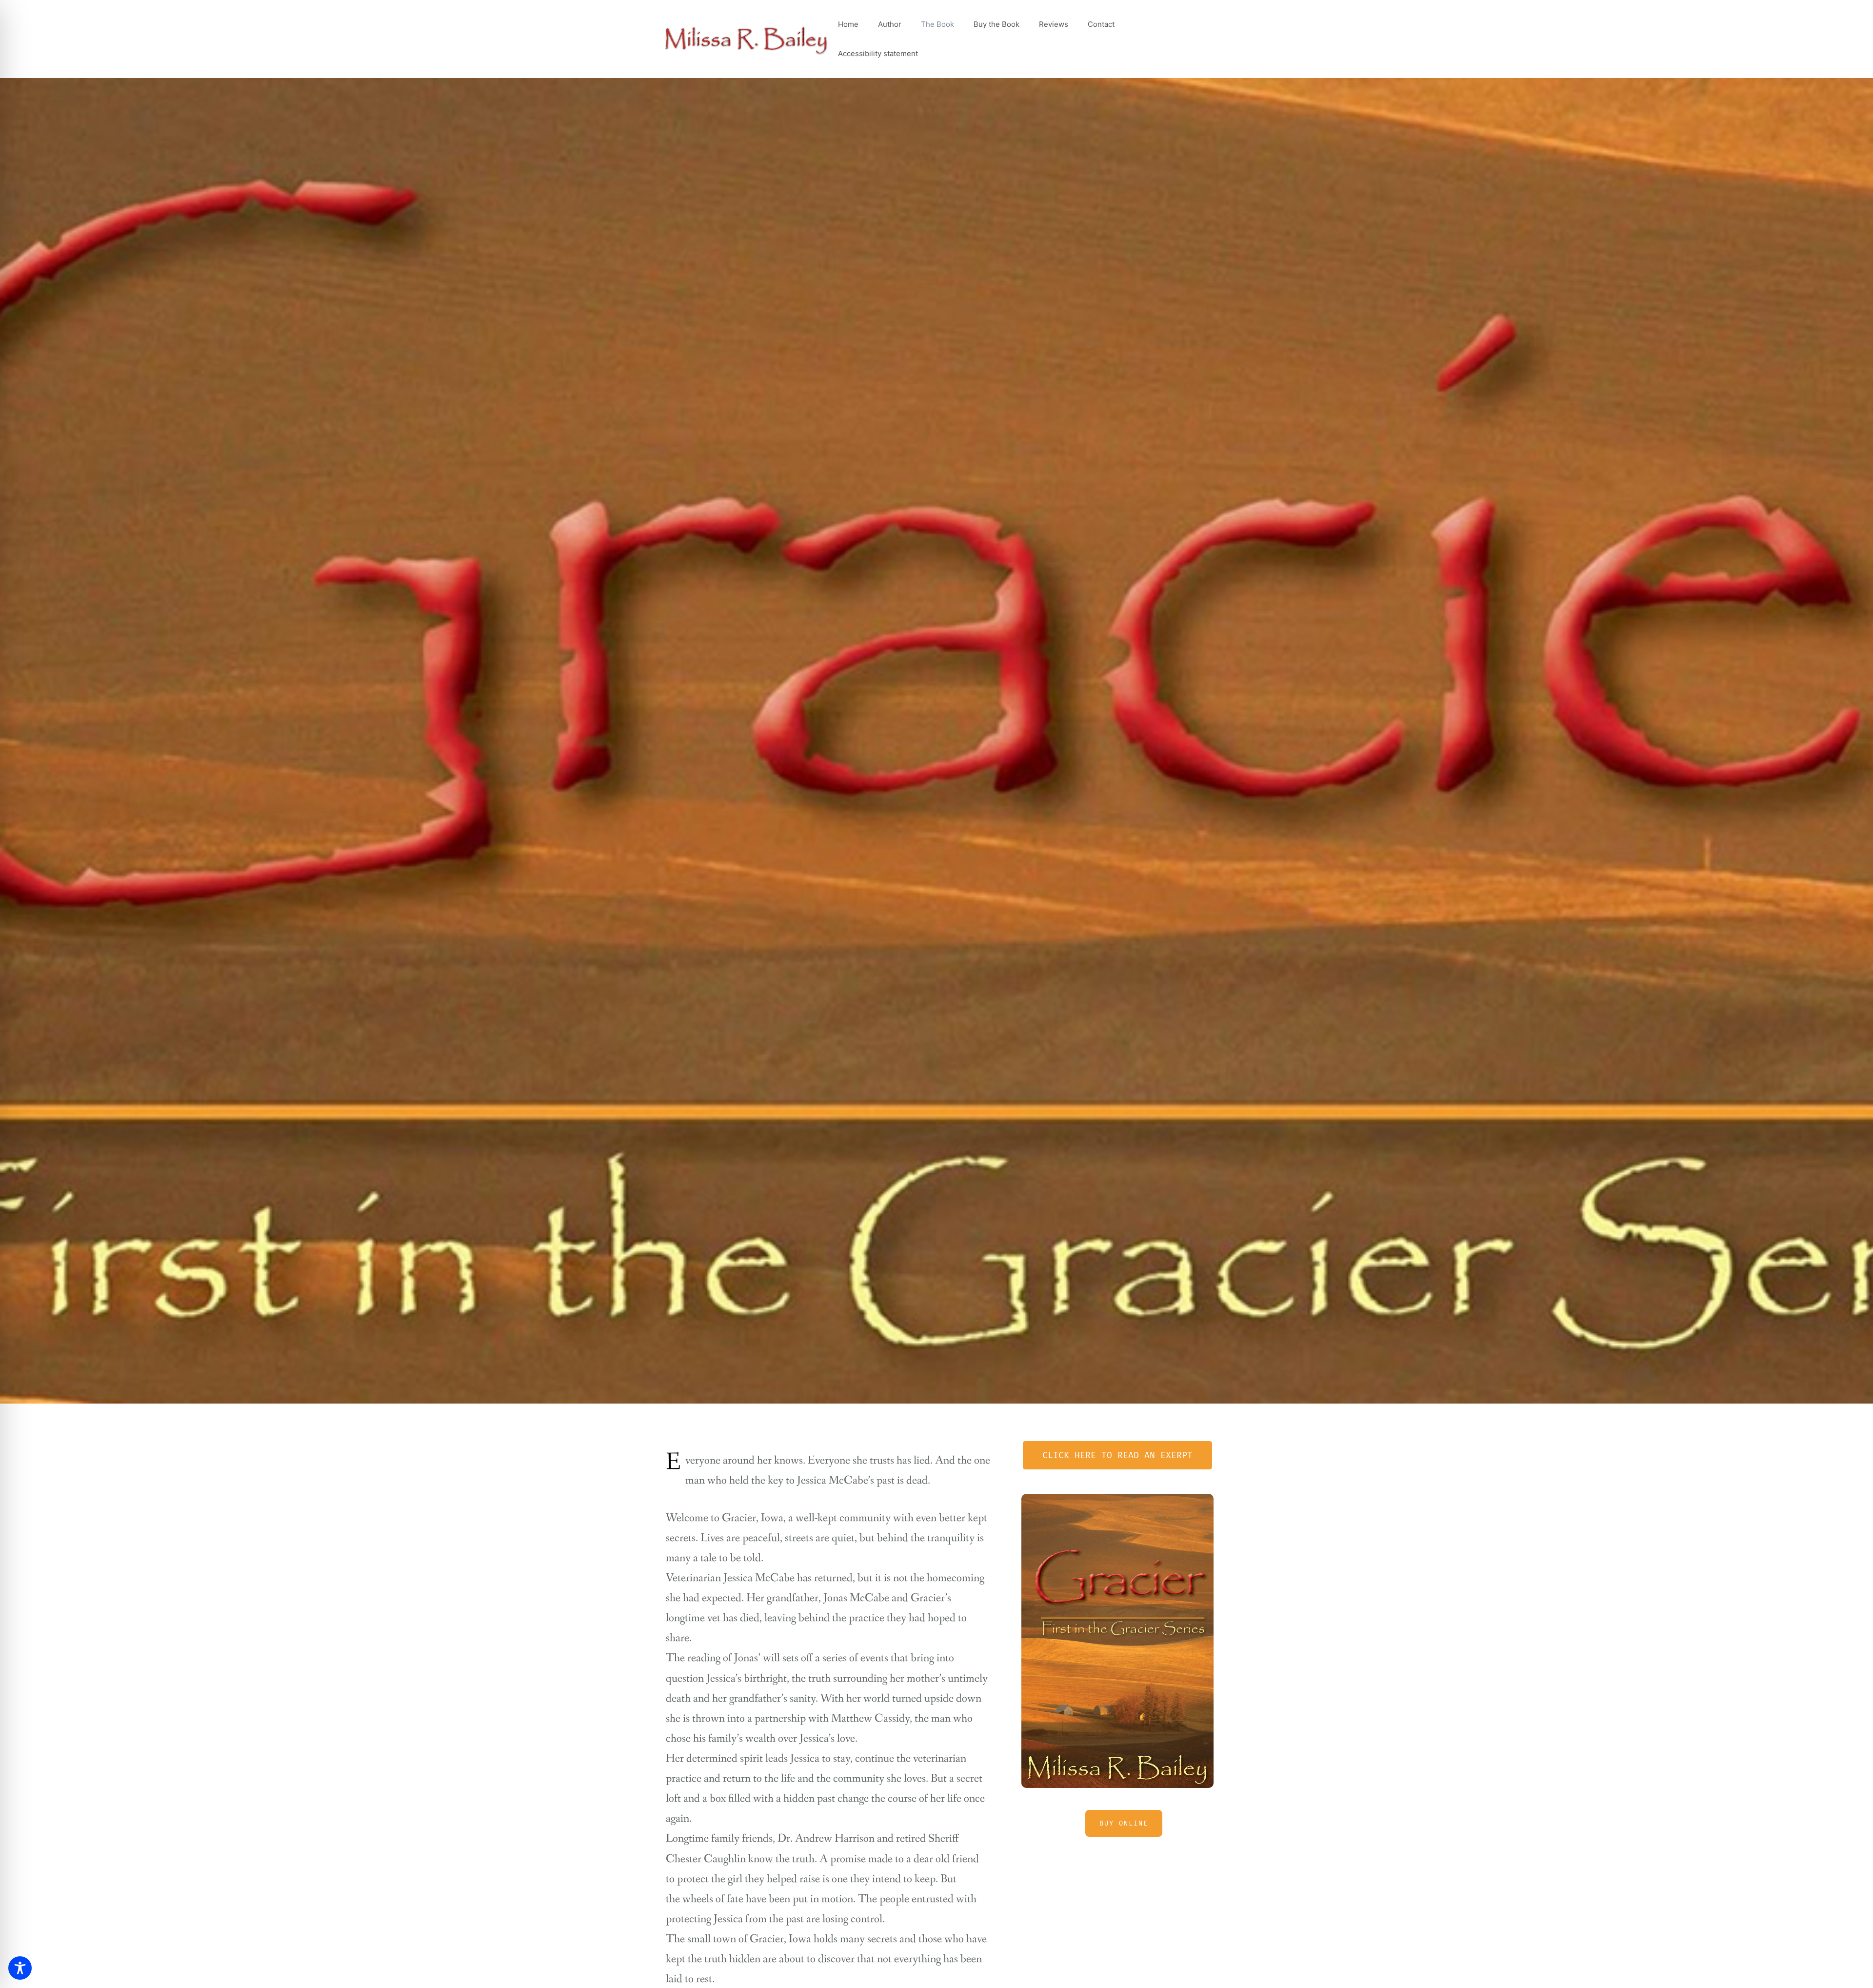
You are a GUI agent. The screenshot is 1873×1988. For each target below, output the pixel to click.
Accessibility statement (878, 53)
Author (890, 24)
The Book (937, 24)
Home (848, 24)
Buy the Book (996, 24)
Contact (1101, 24)
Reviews (1054, 24)
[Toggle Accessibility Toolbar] (20, 1968)
